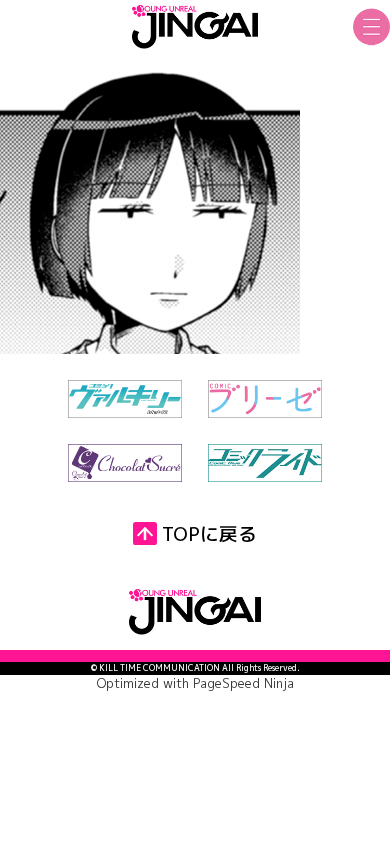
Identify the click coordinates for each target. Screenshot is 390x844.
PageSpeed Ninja (243, 683)
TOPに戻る (209, 534)
